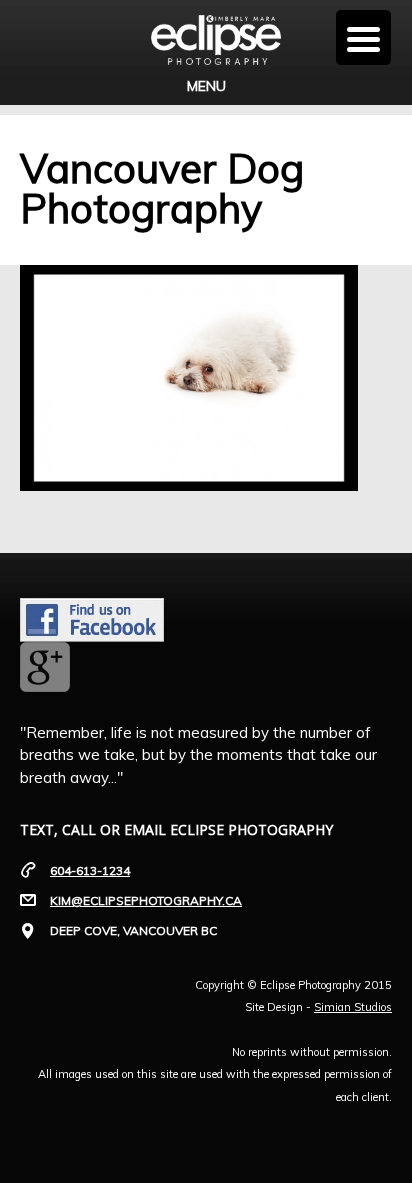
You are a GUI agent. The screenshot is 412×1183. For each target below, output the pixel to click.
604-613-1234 (90, 870)
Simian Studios (353, 1007)
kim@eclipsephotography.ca (146, 900)
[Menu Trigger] (363, 37)
